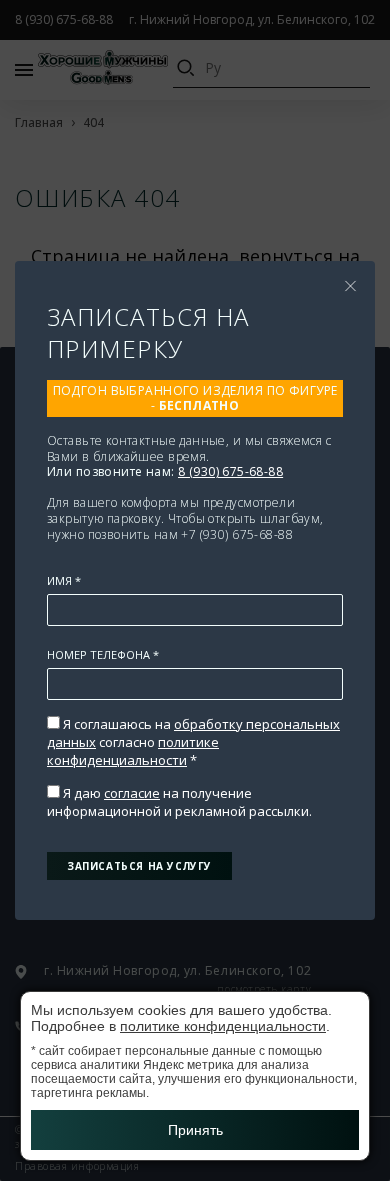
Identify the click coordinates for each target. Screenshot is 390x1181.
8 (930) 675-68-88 (230, 471)
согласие (132, 793)
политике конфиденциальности (133, 751)
